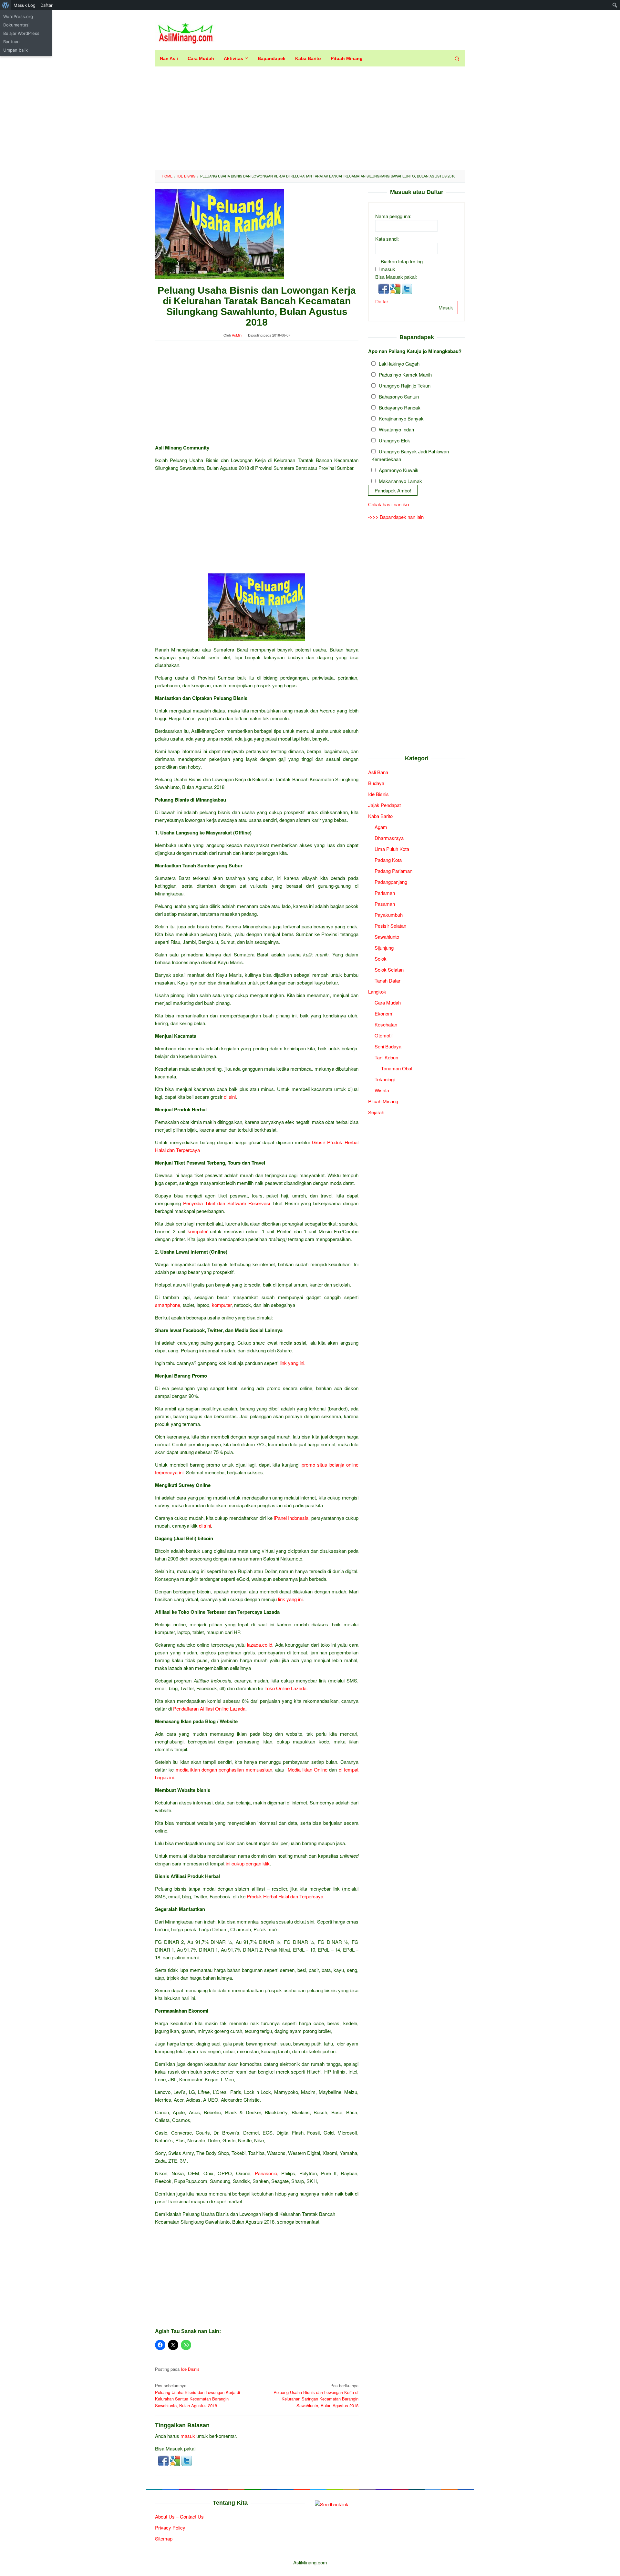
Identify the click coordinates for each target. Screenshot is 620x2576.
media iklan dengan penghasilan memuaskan (224, 1769)
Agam (381, 827)
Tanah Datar (387, 980)
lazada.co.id (260, 1645)
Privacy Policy (170, 2527)
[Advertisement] (310, 118)
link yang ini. (293, 1363)
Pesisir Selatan (390, 925)
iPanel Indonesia (291, 1518)
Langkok (377, 991)
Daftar (382, 301)
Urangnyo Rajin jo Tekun (405, 385)
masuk (188, 2436)
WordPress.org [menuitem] (18, 16)
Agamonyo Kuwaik (399, 470)
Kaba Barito (380, 816)
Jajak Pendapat (384, 805)
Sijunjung (384, 947)
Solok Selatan (389, 969)
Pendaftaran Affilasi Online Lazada (209, 1708)
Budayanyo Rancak (400, 407)
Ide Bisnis (190, 2369)
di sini (230, 1097)
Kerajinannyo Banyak (401, 418)
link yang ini (290, 1599)
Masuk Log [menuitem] (25, 5)
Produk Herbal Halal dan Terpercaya (285, 1896)
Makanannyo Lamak (400, 481)
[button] (164, 2460)
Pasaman (385, 903)
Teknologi (385, 1079)
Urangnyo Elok (394, 440)
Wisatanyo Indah (396, 429)
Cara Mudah (388, 1002)
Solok (381, 958)
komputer (198, 1231)
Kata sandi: (387, 238)
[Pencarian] (457, 58)
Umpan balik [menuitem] (15, 50)
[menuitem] (6, 5)
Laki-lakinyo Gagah (399, 363)
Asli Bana (378, 772)
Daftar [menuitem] (46, 5)
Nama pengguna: (393, 216)
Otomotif (384, 1035)
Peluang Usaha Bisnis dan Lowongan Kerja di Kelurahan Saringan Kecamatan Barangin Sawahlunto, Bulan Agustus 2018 (316, 2395)
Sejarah (376, 1112)
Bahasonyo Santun (399, 396)
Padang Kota (388, 859)
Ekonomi (384, 1013)
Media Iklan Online (308, 1769)
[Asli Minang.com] (186, 32)
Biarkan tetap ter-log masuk (402, 265)
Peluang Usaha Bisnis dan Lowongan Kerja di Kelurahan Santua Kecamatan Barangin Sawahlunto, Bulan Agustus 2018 (197, 2395)
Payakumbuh (389, 914)
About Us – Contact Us (179, 2516)
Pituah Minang (383, 1101)
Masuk (446, 307)
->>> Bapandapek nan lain (396, 517)
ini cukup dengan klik (248, 1863)
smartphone (168, 1305)
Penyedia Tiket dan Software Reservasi (227, 1203)
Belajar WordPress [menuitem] (21, 33)
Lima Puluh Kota (392, 849)
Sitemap (164, 2538)
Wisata (382, 1090)
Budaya (376, 783)
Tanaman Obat (397, 1068)
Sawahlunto (387, 936)
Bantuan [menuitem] (11, 42)
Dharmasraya (389, 838)
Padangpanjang (391, 881)
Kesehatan (386, 1024)
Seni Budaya (388, 1046)
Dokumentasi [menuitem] (16, 25)
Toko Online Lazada (285, 1688)
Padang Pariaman (393, 870)
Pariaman (385, 892)
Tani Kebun (386, 1057)
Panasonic (266, 2173)
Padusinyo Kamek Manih (405, 374)
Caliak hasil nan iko (388, 504)
